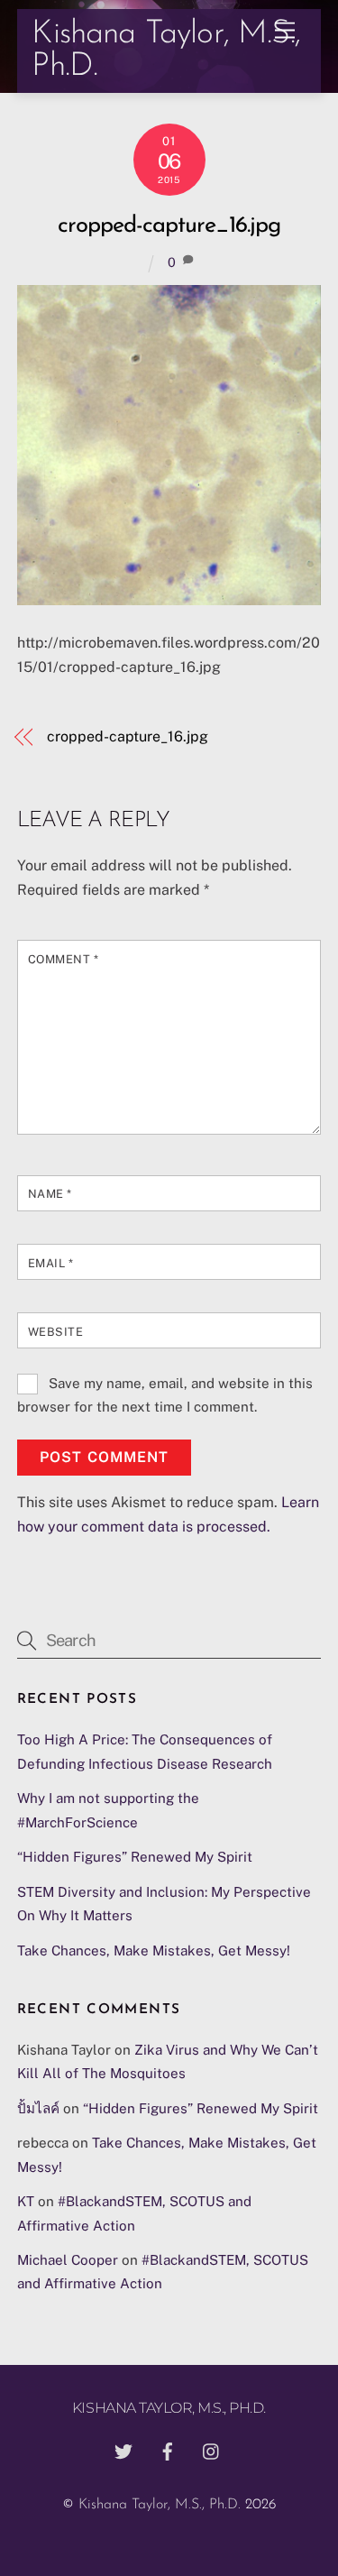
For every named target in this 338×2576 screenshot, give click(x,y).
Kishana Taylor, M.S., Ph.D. (160, 2505)
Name (50, 1194)
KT (26, 2201)
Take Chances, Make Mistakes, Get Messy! (154, 1950)
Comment (64, 959)
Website (56, 1332)
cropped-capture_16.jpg (169, 226)
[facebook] (168, 2450)
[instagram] (212, 2450)
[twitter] (123, 2450)
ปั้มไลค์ (38, 2108)
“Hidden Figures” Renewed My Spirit (135, 1857)
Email (51, 1263)
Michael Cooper (68, 2260)
